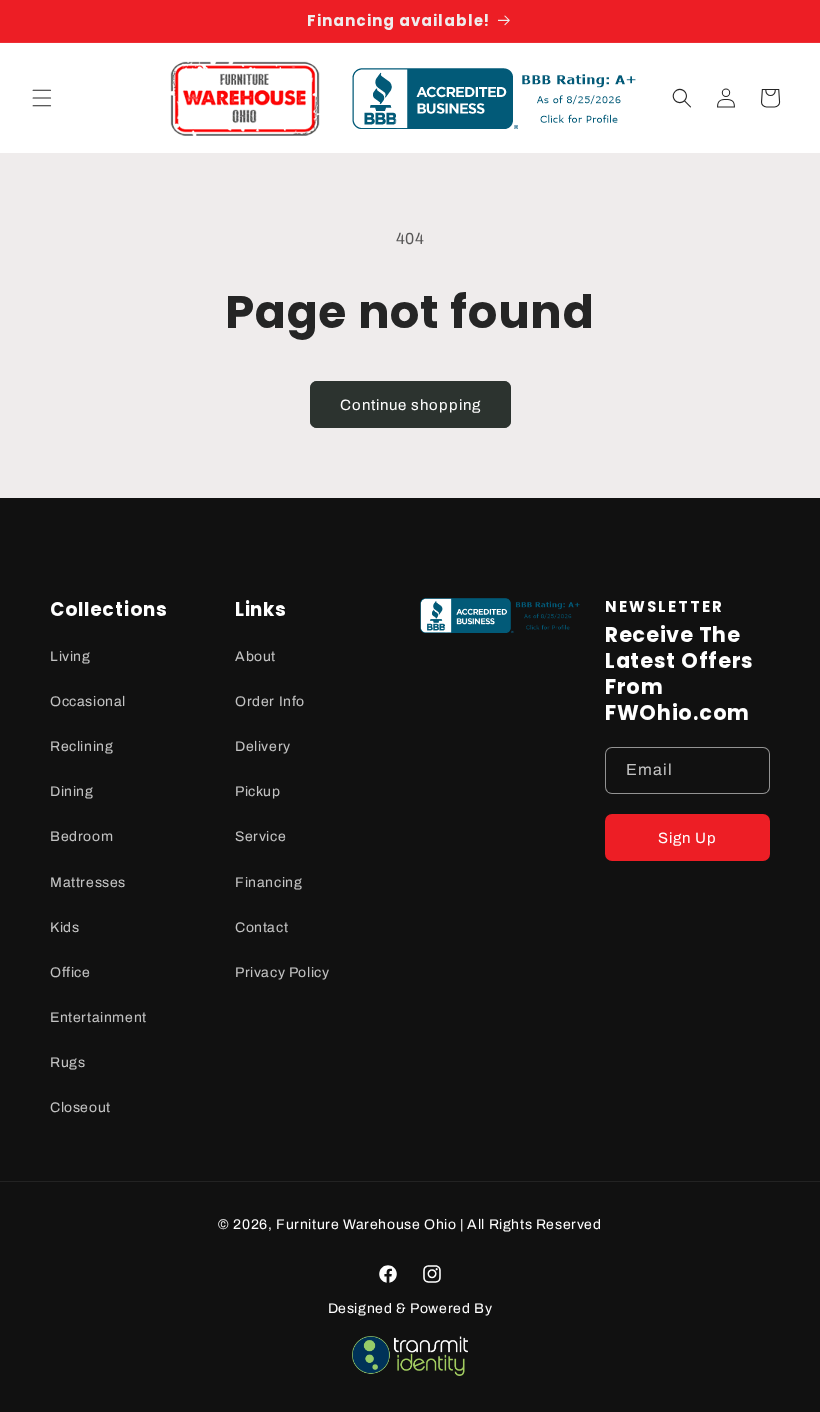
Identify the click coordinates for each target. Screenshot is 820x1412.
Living (70, 656)
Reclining (81, 746)
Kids (64, 927)
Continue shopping (410, 405)
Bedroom (81, 836)
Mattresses (88, 882)
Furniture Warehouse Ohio (366, 1224)
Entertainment (98, 1017)
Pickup (258, 791)
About (255, 656)
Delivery (263, 746)
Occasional (88, 701)
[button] (42, 98)
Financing (268, 882)
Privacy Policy (282, 972)
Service (260, 836)
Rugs (67, 1062)
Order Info (270, 701)
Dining (72, 791)
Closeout (80, 1107)
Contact (261, 927)
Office (70, 972)
